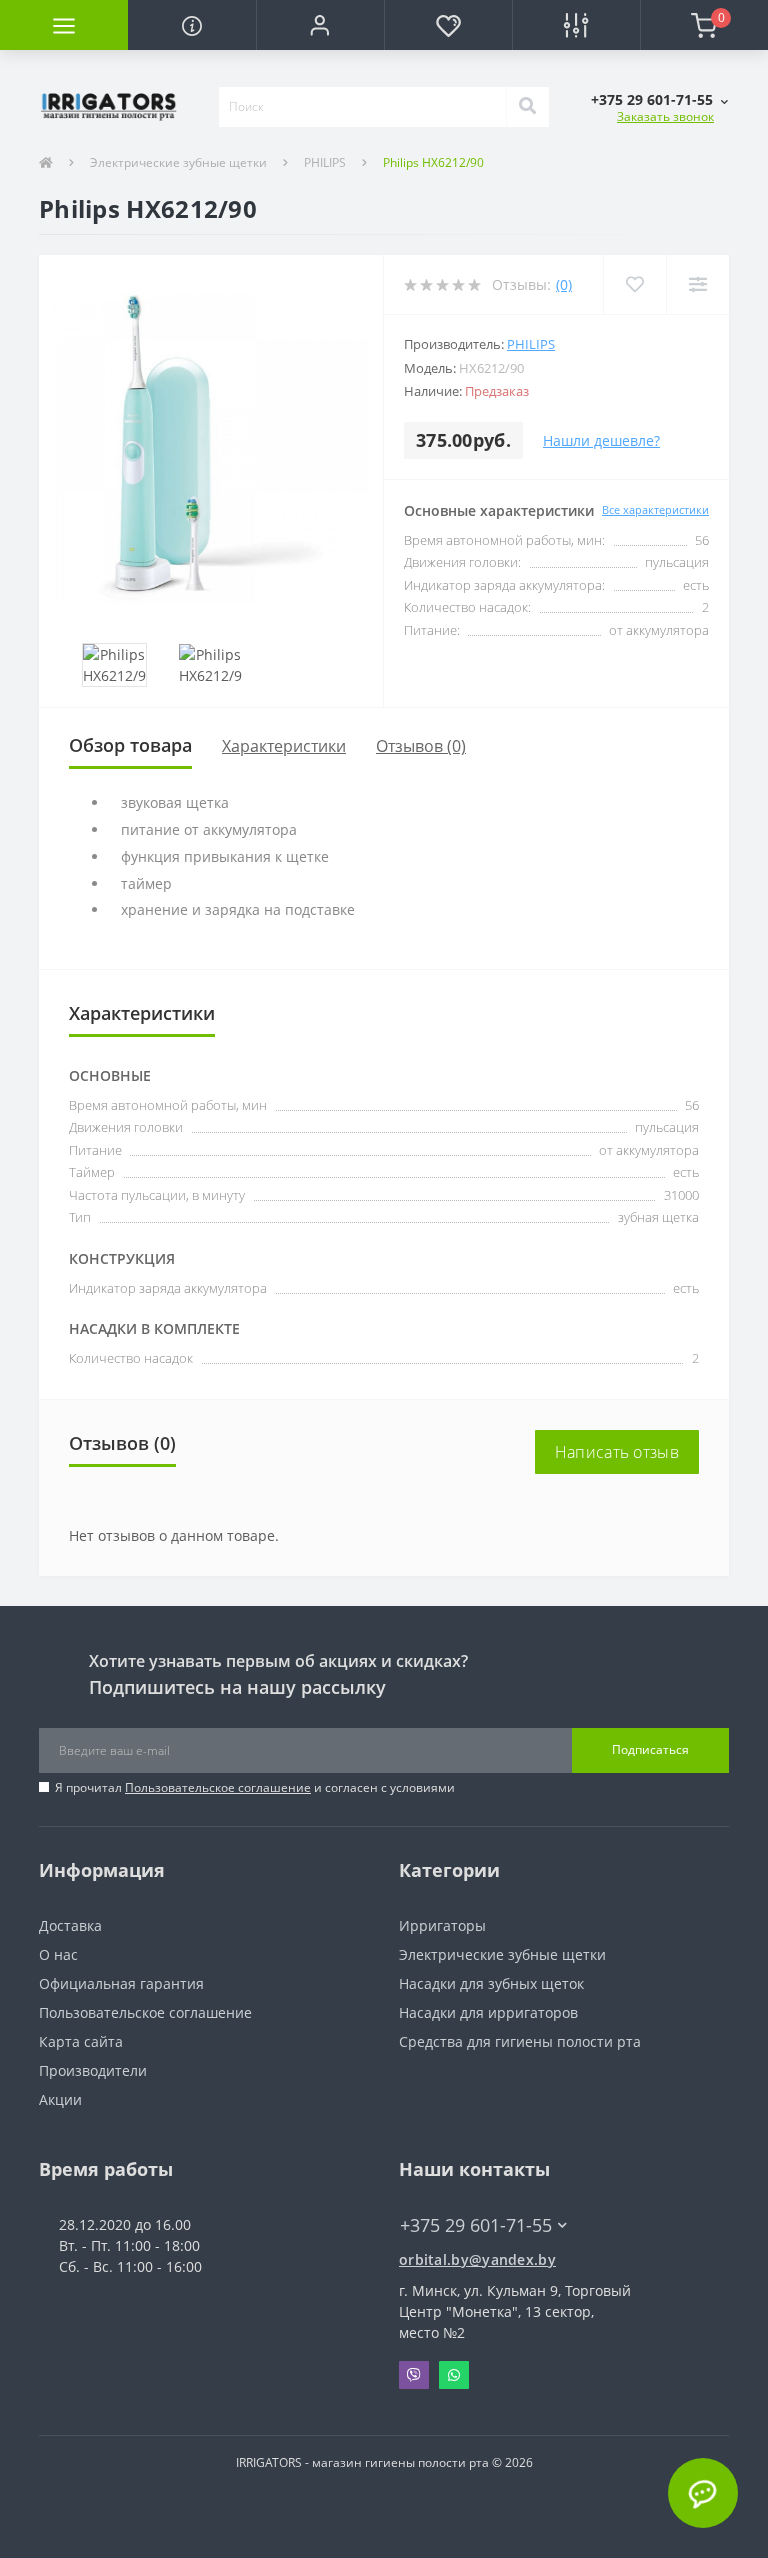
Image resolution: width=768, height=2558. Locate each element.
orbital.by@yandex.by (477, 2259)
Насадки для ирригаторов (488, 2012)
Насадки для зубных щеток (491, 1983)
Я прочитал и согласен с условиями (255, 1787)
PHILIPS (325, 162)
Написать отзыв (617, 1452)
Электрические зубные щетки (178, 162)
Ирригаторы (442, 1925)
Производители (93, 2070)
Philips (531, 344)
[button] (320, 25)
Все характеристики (655, 509)
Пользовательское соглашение (218, 1787)
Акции (60, 2099)
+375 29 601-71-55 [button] (476, 2225)
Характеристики (284, 746)
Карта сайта (81, 2041)
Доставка (70, 1925)
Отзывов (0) (421, 746)
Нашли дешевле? (601, 440)
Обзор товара (130, 745)
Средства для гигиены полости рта (520, 2041)
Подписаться (650, 1749)
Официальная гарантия (121, 1983)
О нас (58, 1954)
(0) (564, 284)
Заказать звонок (665, 116)
